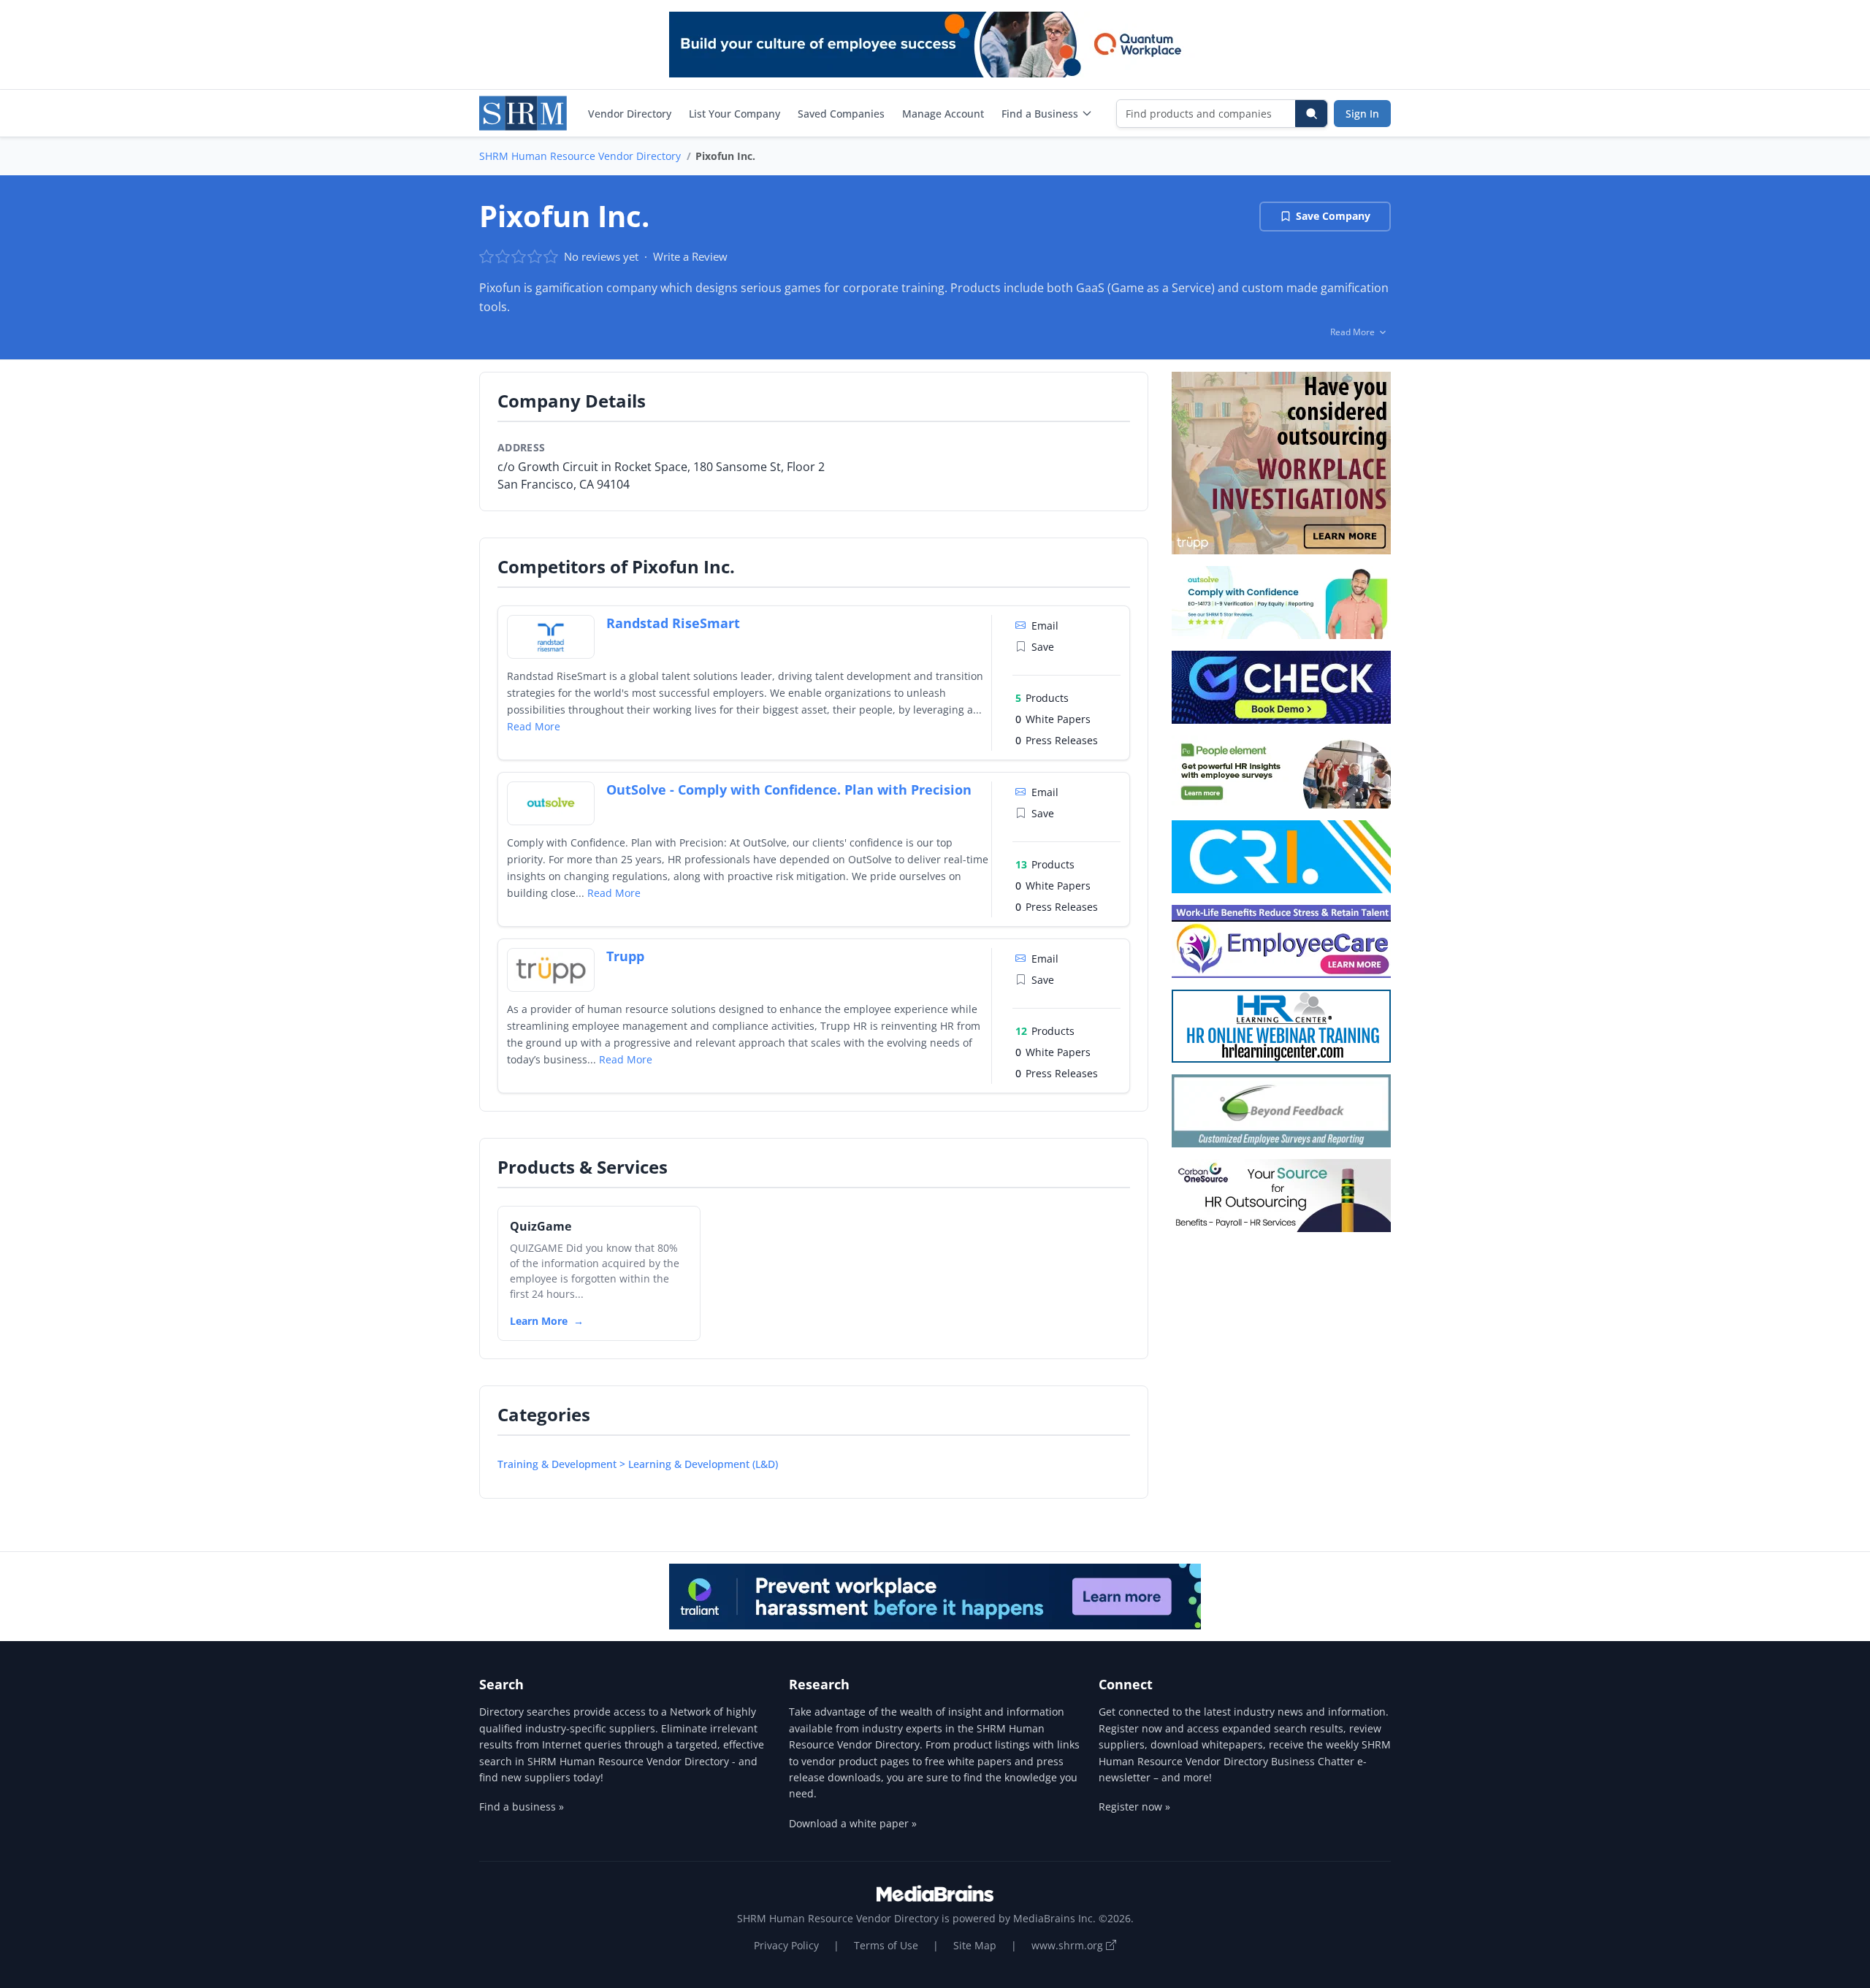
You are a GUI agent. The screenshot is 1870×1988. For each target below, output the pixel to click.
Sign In (1362, 114)
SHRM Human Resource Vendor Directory (580, 156)
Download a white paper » (853, 1823)
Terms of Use (886, 1945)
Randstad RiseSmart (673, 623)
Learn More (539, 1321)
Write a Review (690, 256)
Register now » (1134, 1807)
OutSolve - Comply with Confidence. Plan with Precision (789, 790)
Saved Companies (841, 114)
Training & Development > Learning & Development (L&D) (638, 1464)
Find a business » (522, 1807)
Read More (534, 726)
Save (1043, 647)
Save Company (1333, 216)
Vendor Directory (630, 114)
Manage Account (943, 114)
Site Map (975, 1945)
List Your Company (734, 114)
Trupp (625, 956)
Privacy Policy (786, 1945)
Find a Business (1040, 114)
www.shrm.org (1069, 1945)
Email (1045, 626)
